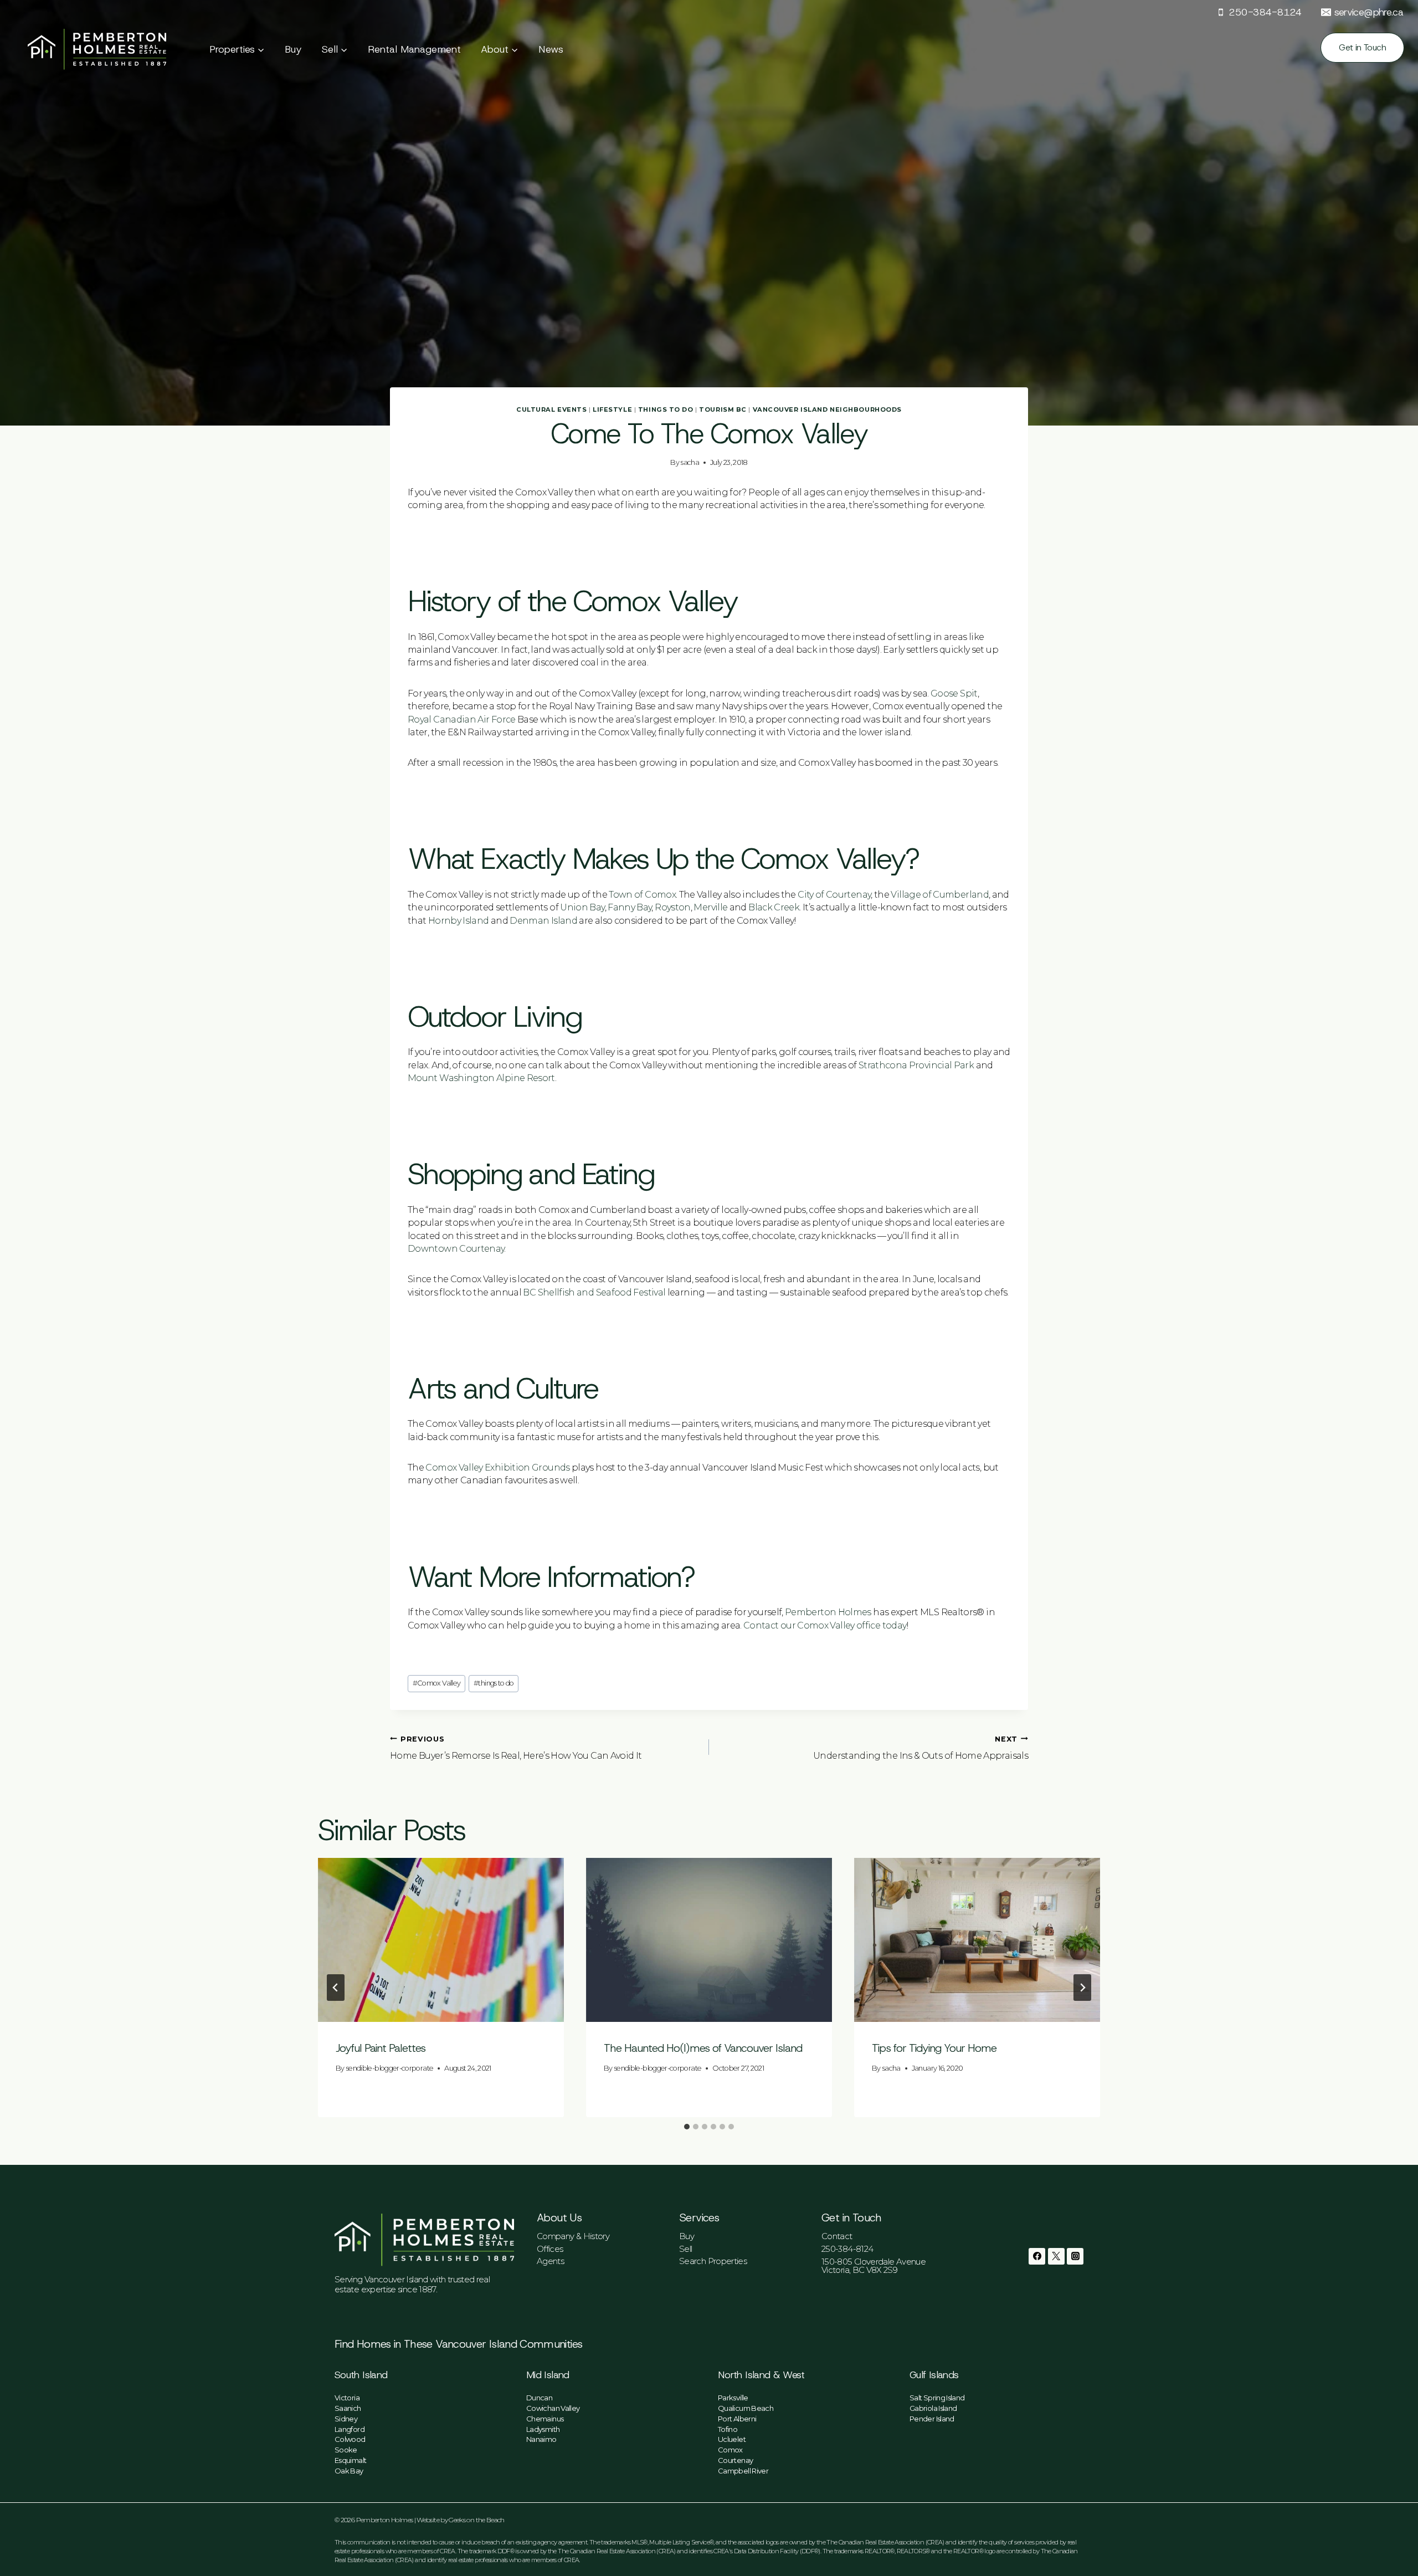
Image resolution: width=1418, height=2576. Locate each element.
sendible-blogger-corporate (390, 2068)
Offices (550, 2249)
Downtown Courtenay (456, 1249)
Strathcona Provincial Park (916, 1065)
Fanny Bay (630, 907)
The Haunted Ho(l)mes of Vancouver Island (703, 2048)
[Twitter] (1056, 2256)
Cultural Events (551, 409)
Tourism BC (723, 409)
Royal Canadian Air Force (462, 719)
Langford (350, 2429)
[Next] (1082, 1988)
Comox (730, 2450)
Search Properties (713, 2261)
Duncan (539, 2398)
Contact (837, 2236)
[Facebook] (1037, 2256)
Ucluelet (732, 2439)
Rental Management (414, 49)
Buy (293, 49)
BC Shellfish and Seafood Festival (594, 1292)
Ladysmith (543, 2429)
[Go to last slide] (336, 1988)
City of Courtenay (834, 895)
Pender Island (932, 2419)
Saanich (348, 2408)
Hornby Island (459, 921)
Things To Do (666, 409)
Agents (550, 2261)
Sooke (346, 2450)
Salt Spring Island (937, 2398)
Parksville (733, 2398)
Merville (710, 907)
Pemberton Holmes (828, 1612)
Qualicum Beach (746, 2408)
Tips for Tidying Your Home (934, 2048)
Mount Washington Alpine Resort (481, 1078)
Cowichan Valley (553, 2408)
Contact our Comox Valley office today (825, 1625)
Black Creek (774, 907)
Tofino (728, 2429)
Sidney (346, 2419)
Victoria (347, 2398)
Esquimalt (350, 2460)
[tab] (687, 2127)
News (551, 49)
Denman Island (543, 921)
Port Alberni (737, 2419)
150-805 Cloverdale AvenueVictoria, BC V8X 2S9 (874, 2266)
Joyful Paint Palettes (381, 2048)
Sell (685, 2249)
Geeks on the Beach (476, 2520)
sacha (690, 462)
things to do (494, 1683)
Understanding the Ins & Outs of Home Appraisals (921, 1748)
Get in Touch (1362, 47)
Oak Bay (349, 2471)
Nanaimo (541, 2439)
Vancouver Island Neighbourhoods (827, 409)
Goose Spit (954, 693)
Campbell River (743, 2471)
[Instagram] (1075, 2256)
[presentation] (441, 1940)
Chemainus (545, 2419)
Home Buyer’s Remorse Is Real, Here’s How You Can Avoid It (516, 1748)
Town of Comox (642, 895)
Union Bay (582, 907)
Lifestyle (612, 409)
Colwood (350, 2439)
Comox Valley (437, 1683)
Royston (673, 907)
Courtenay (735, 2460)
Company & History (573, 2236)
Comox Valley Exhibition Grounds (497, 1468)
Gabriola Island (933, 2408)
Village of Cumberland (940, 895)
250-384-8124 (847, 2249)
